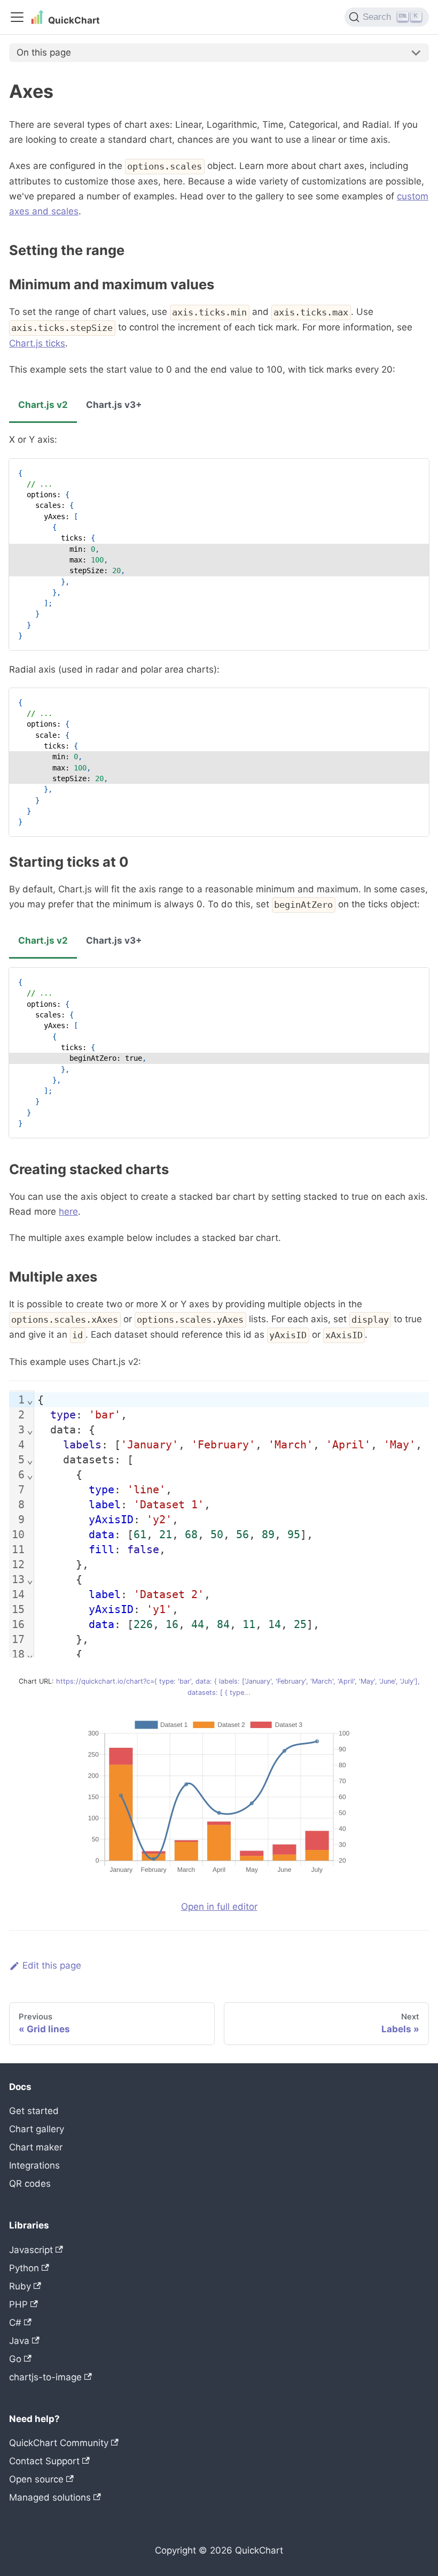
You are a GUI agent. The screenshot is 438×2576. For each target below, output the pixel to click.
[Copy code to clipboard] (415, 472)
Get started (34, 2111)
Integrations (34, 2165)
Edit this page (52, 1965)
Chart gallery (37, 2129)
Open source (36, 2479)
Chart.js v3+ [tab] (114, 405)
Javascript (31, 2250)
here (68, 1212)
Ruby (20, 2286)
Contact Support (44, 2461)
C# (15, 2323)
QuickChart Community (59, 2443)
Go (15, 2359)
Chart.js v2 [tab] (43, 405)
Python (24, 2268)
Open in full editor (219, 1907)
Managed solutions (50, 2497)
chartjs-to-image (45, 2377)
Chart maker (36, 2147)
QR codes (30, 2184)
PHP (18, 2304)
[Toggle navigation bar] (17, 17)
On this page (44, 52)
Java (19, 2341)
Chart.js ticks (37, 343)
